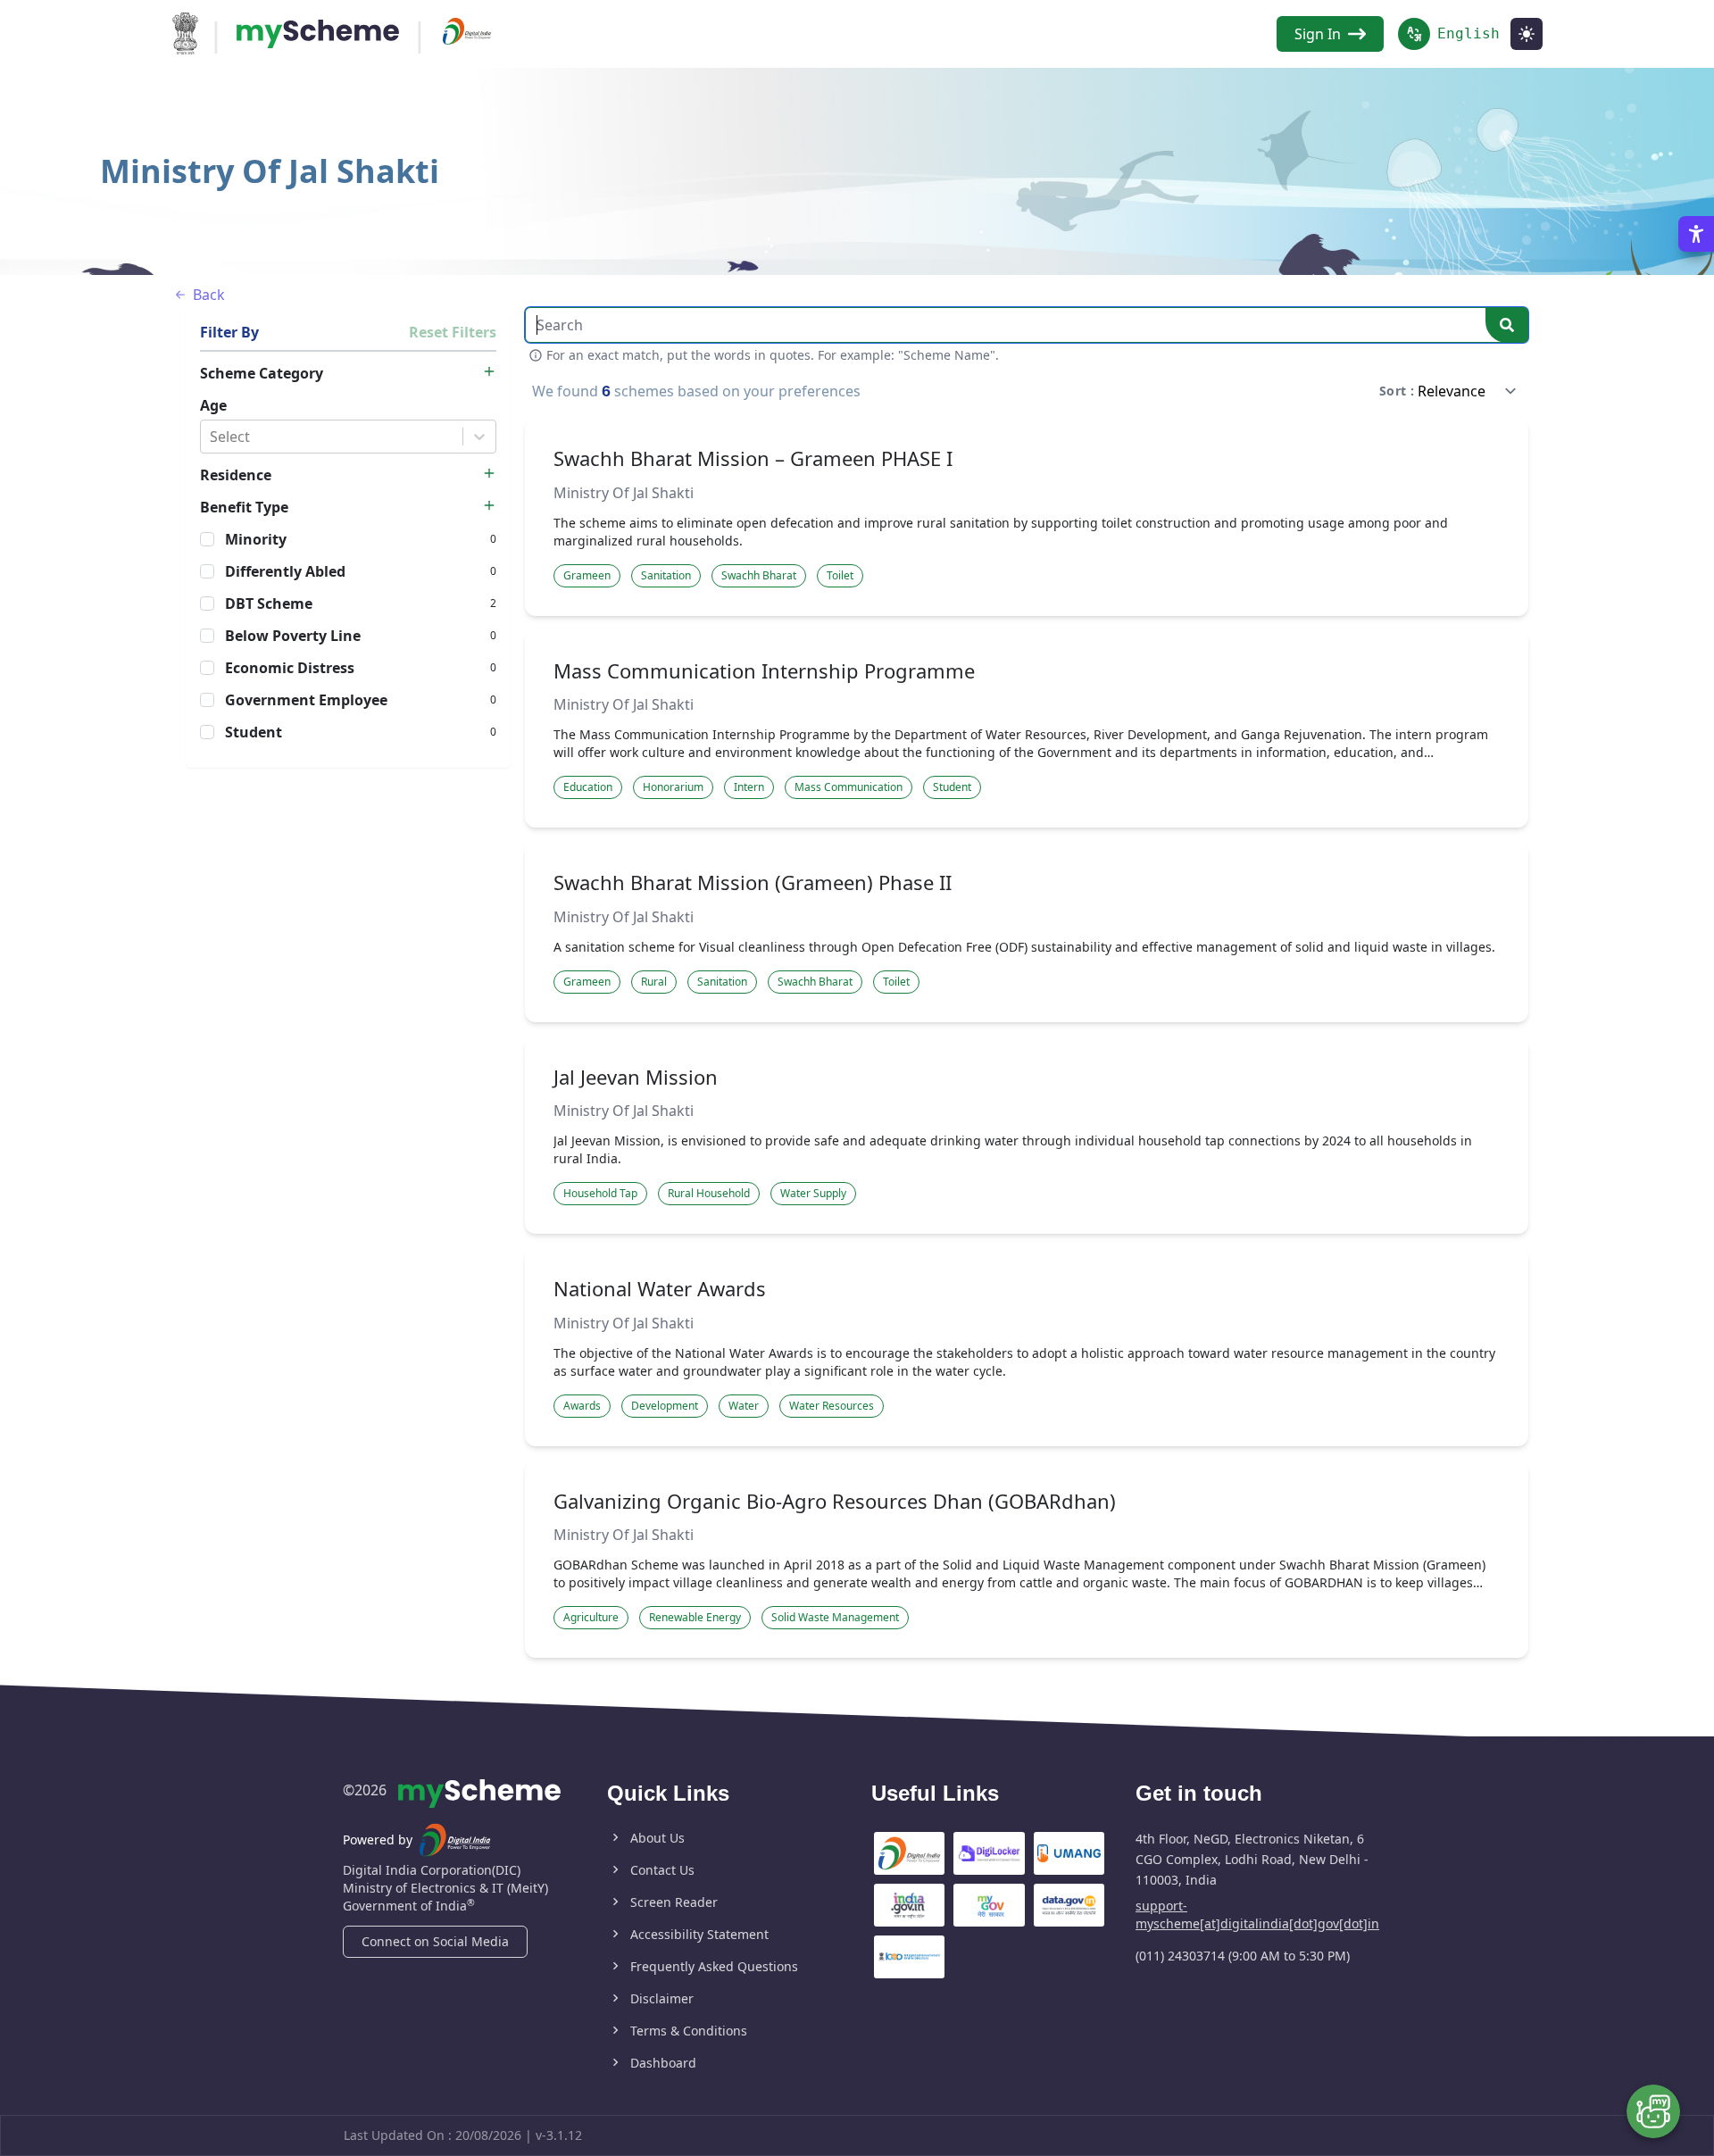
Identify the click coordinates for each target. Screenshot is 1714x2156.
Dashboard (663, 2063)
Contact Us (662, 1870)
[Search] (1507, 325)
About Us (657, 1838)
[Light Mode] (1527, 34)
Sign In (1318, 34)
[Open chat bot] (1653, 2111)
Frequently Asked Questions (714, 1966)
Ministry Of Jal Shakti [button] (624, 493)
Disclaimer (662, 1998)
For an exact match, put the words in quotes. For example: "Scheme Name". (773, 355)
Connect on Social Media (435, 1941)
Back (209, 295)
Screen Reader (674, 1902)
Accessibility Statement (699, 1934)
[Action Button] (318, 34)
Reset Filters (453, 332)
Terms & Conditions (689, 2031)
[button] (587, 576)
